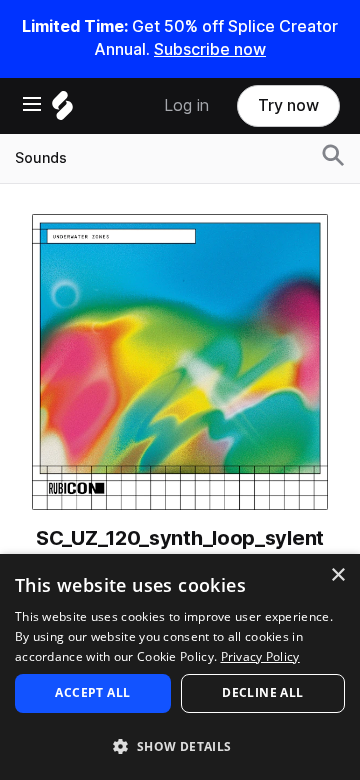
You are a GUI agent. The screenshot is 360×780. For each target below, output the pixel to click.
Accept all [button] (92, 692)
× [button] (337, 575)
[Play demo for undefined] (180, 362)
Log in (186, 105)
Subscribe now (210, 49)
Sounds (41, 158)
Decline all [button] (262, 692)
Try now (288, 105)
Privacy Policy (260, 656)
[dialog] (180, 667)
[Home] (62, 110)
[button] (180, 745)
